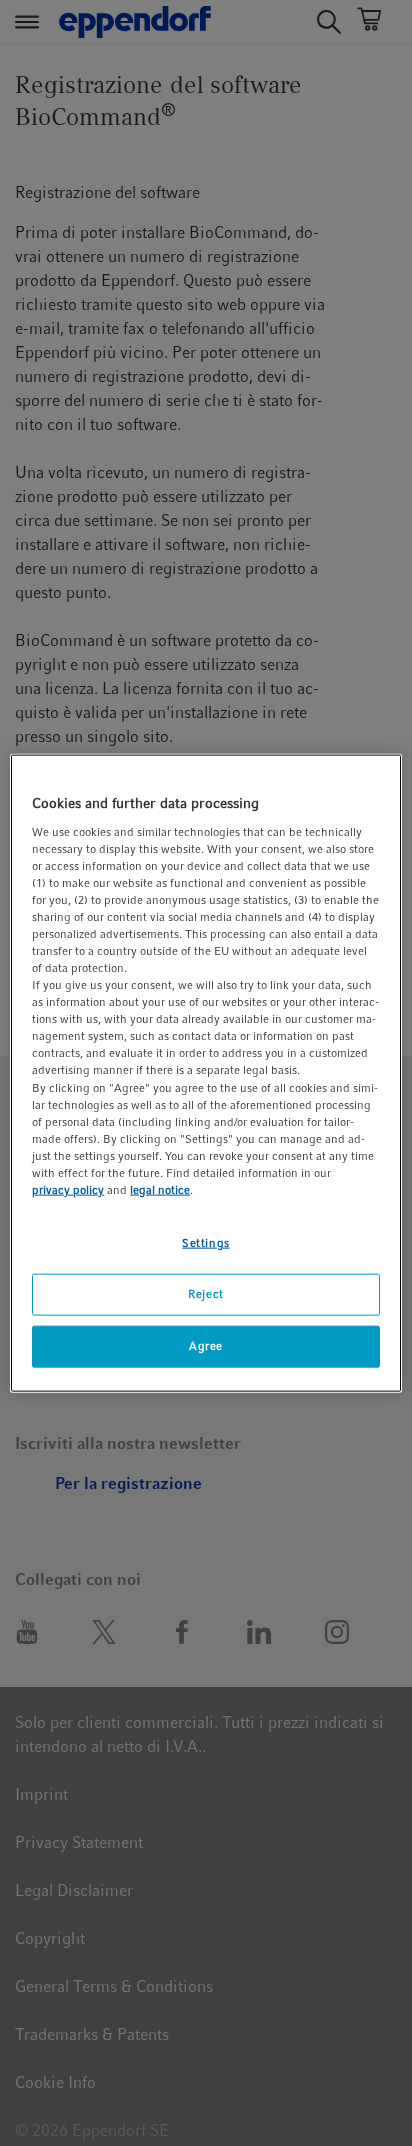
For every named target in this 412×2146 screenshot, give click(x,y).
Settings (206, 1243)
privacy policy (68, 1190)
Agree (206, 1345)
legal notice (160, 1190)
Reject (205, 1294)
